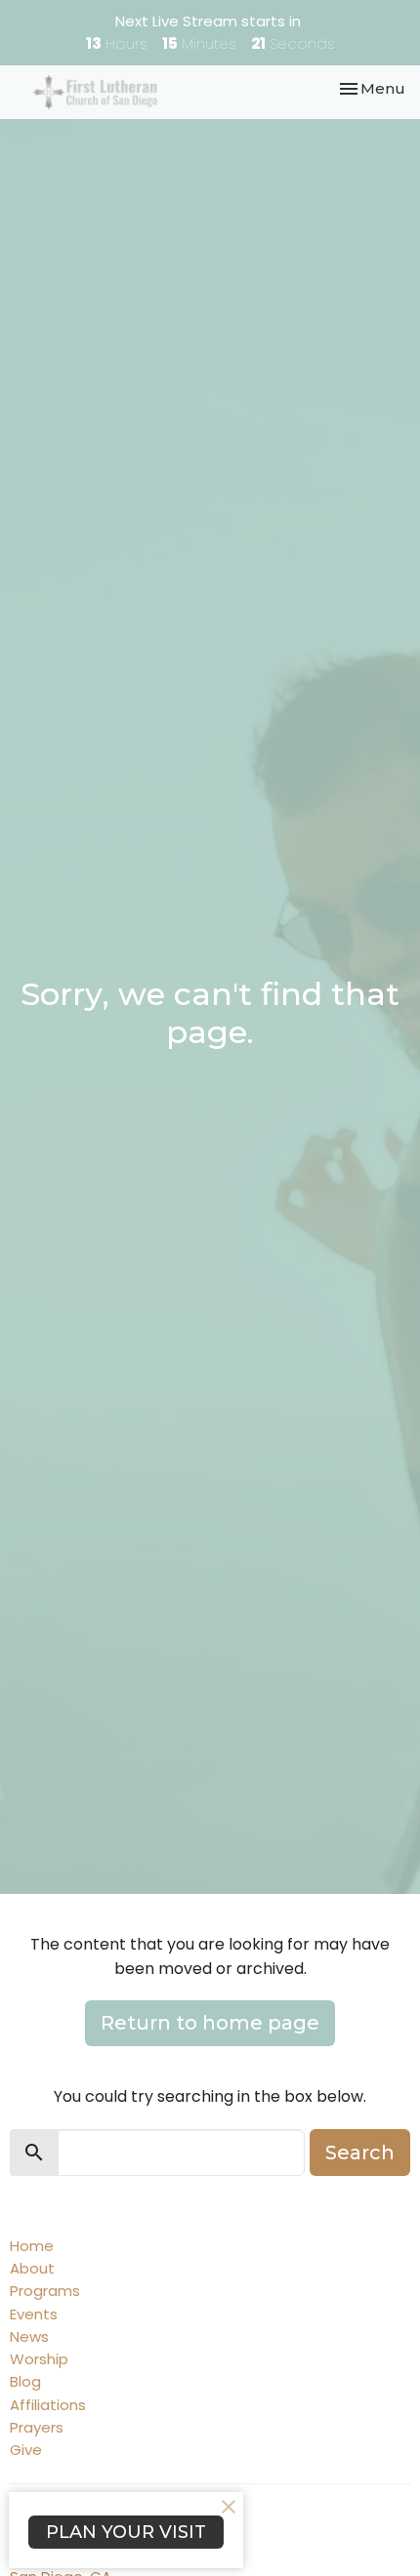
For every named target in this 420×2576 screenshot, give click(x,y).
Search (360, 2153)
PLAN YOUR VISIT (126, 2532)
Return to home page (210, 2023)
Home (32, 2246)
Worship (39, 2359)
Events (34, 2314)
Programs (45, 2291)
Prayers (37, 2427)
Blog (25, 2381)
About (32, 2268)
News (29, 2336)
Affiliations (48, 2405)
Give (26, 2450)
